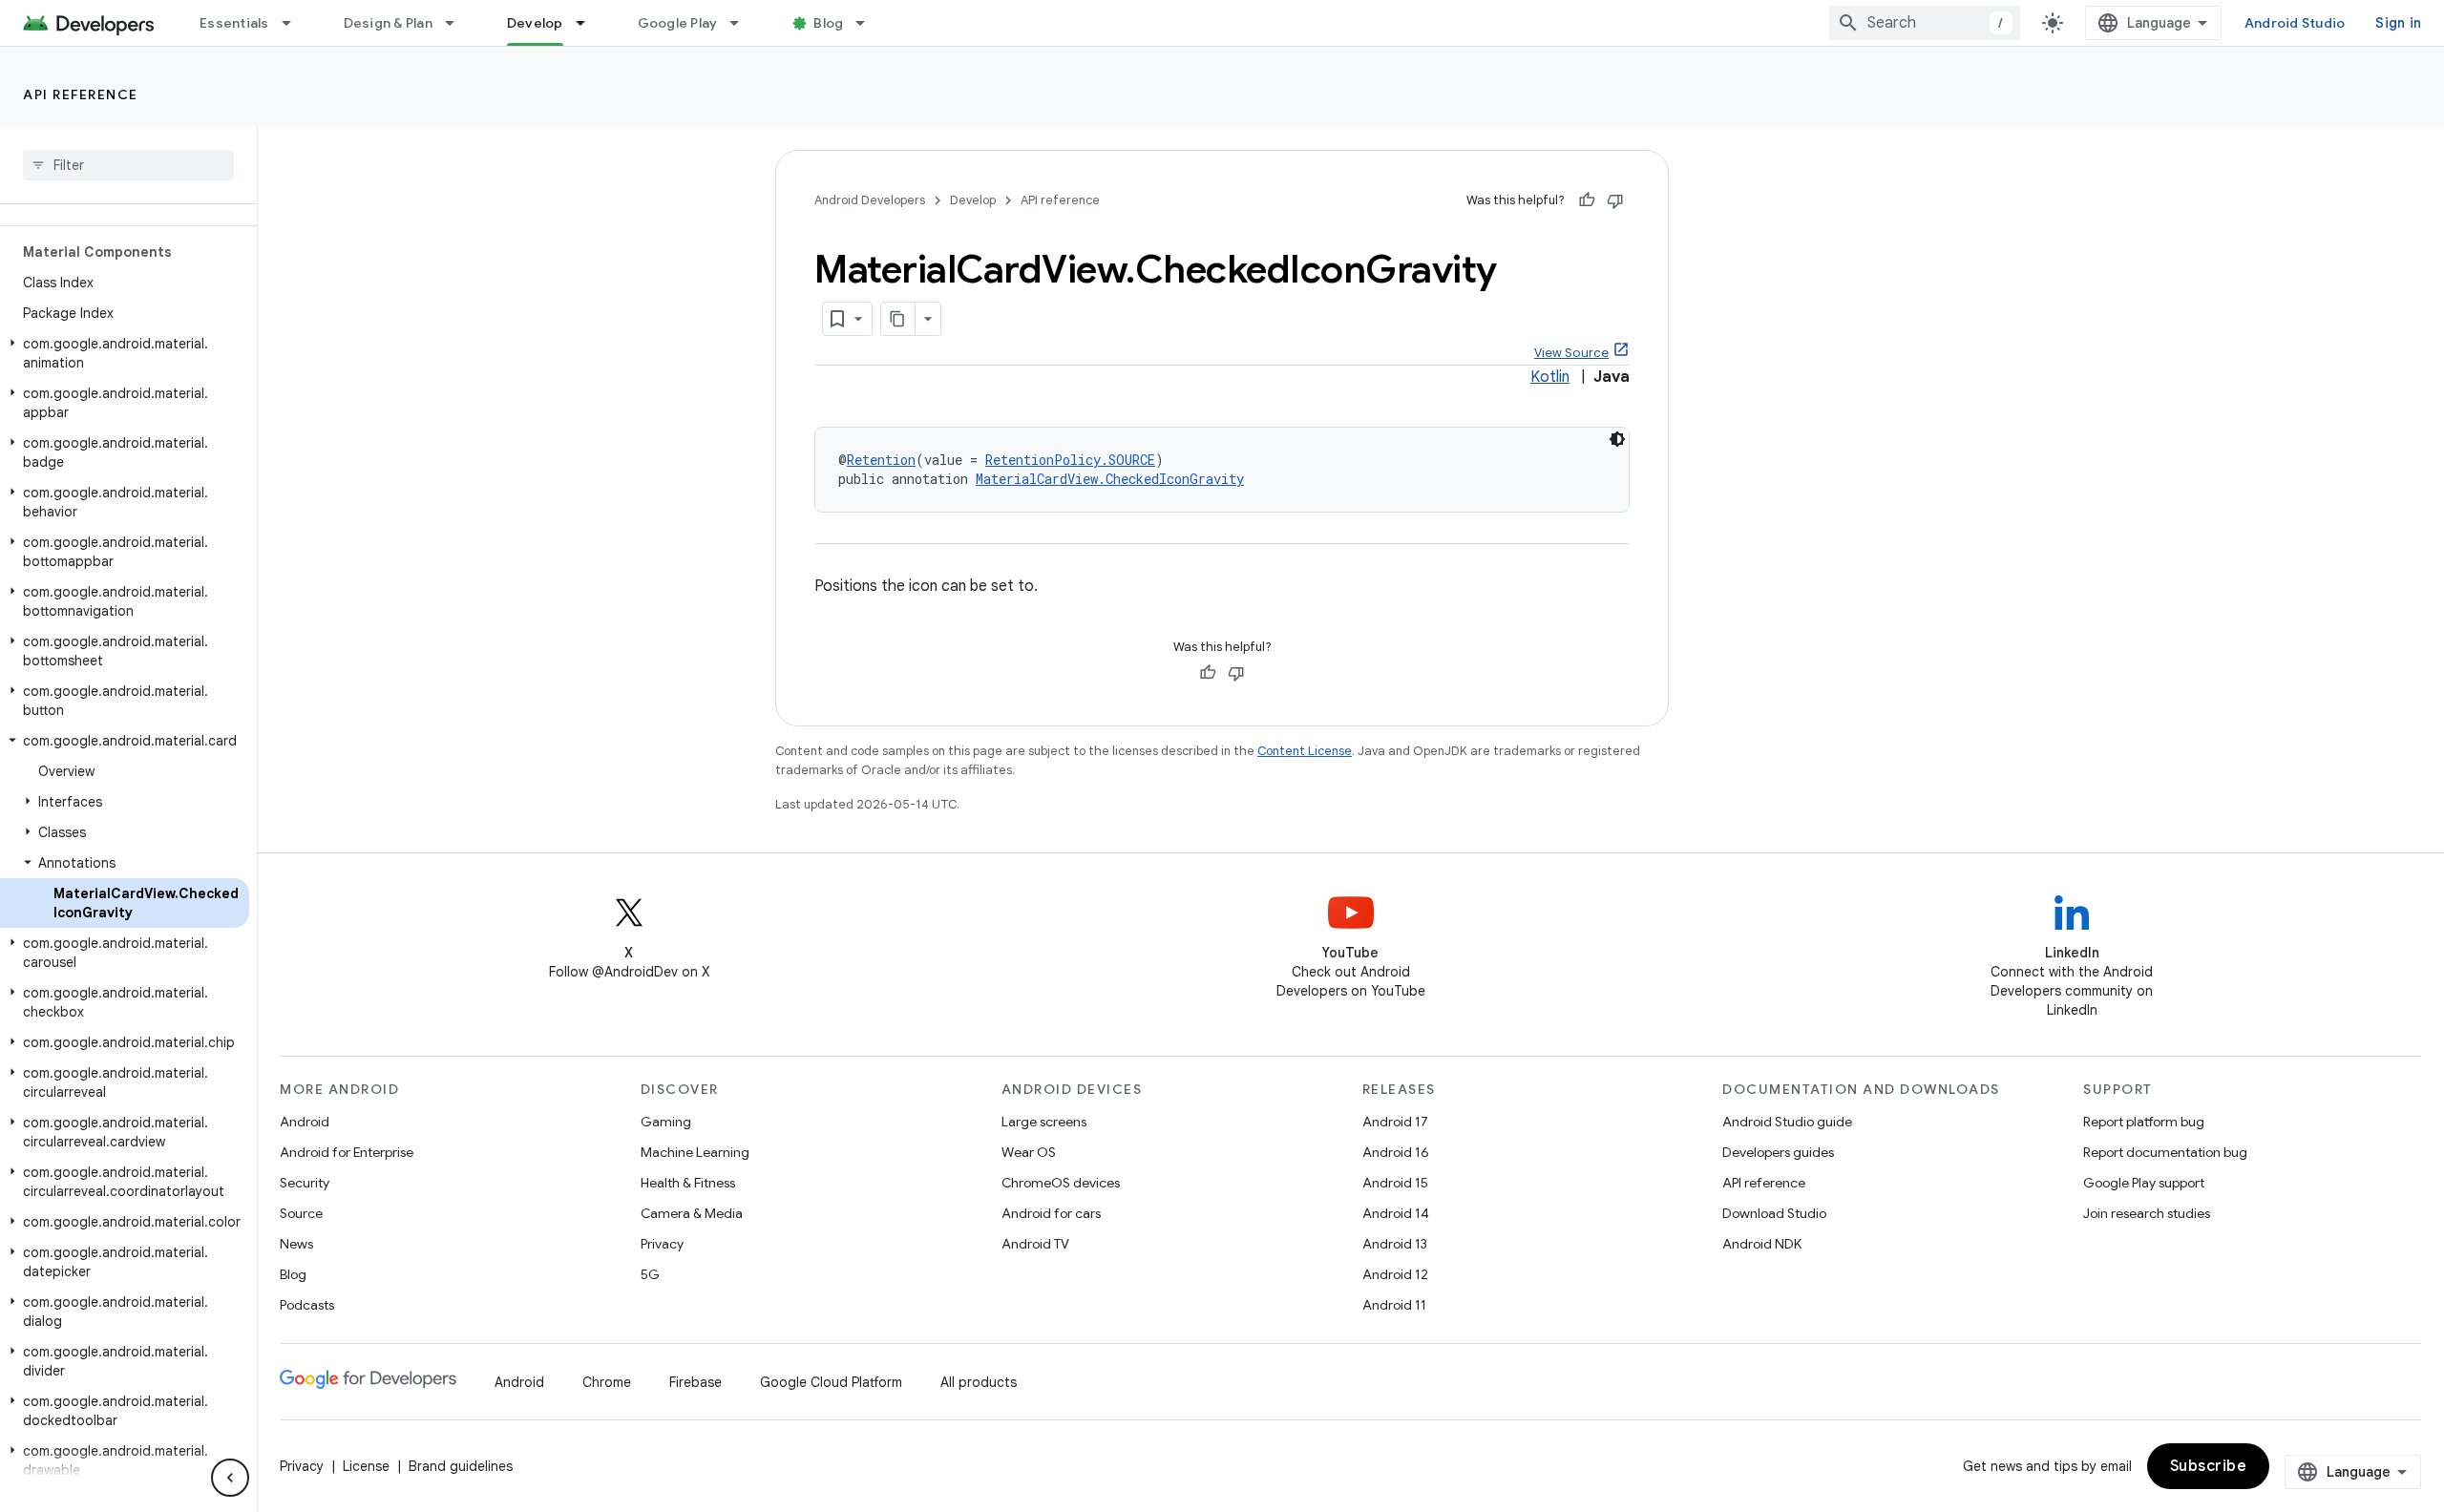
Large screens (1044, 1122)
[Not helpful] (1615, 200)
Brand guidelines (461, 1466)
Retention (881, 460)
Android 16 (1396, 1152)
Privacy (662, 1244)
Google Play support (2144, 1183)
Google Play (678, 23)
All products (979, 1382)
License (366, 1466)
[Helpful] (1587, 200)
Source (301, 1213)
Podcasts (307, 1305)
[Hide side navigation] (230, 1478)
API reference (81, 94)
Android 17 (1395, 1122)
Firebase (695, 1382)
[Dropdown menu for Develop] (589, 23)
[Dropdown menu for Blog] (869, 23)
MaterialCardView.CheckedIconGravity (1110, 479)
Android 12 (1395, 1274)
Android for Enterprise (347, 1152)
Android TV (1035, 1244)
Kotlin (1550, 377)
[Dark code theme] (1617, 439)
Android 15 (1395, 1183)
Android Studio (2295, 23)
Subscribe (2209, 1466)
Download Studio (1774, 1213)
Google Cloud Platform (831, 1382)
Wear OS (1029, 1152)
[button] (125, 353)
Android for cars (1051, 1213)
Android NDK (1762, 1244)
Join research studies (2147, 1213)
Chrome (607, 1382)
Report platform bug (2144, 1122)
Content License (1305, 751)
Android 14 (1396, 1213)
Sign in (2398, 23)
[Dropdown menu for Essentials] (295, 23)
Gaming (666, 1122)
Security (305, 1183)
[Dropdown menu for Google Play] (743, 23)
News (296, 1244)
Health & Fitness (688, 1183)
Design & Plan (388, 23)
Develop (535, 23)
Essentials (234, 23)
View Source (1571, 353)
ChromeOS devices (1061, 1183)
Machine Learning (695, 1152)
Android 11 (1394, 1305)
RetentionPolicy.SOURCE (1070, 460)
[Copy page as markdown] (898, 319)
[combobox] (1925, 23)
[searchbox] (128, 165)
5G (650, 1274)
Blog (828, 23)
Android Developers (870, 200)
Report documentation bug (2165, 1152)
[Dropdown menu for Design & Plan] (458, 23)
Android (305, 1122)
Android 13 (1395, 1244)
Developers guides (1778, 1152)
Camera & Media (692, 1213)
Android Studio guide (1787, 1122)
